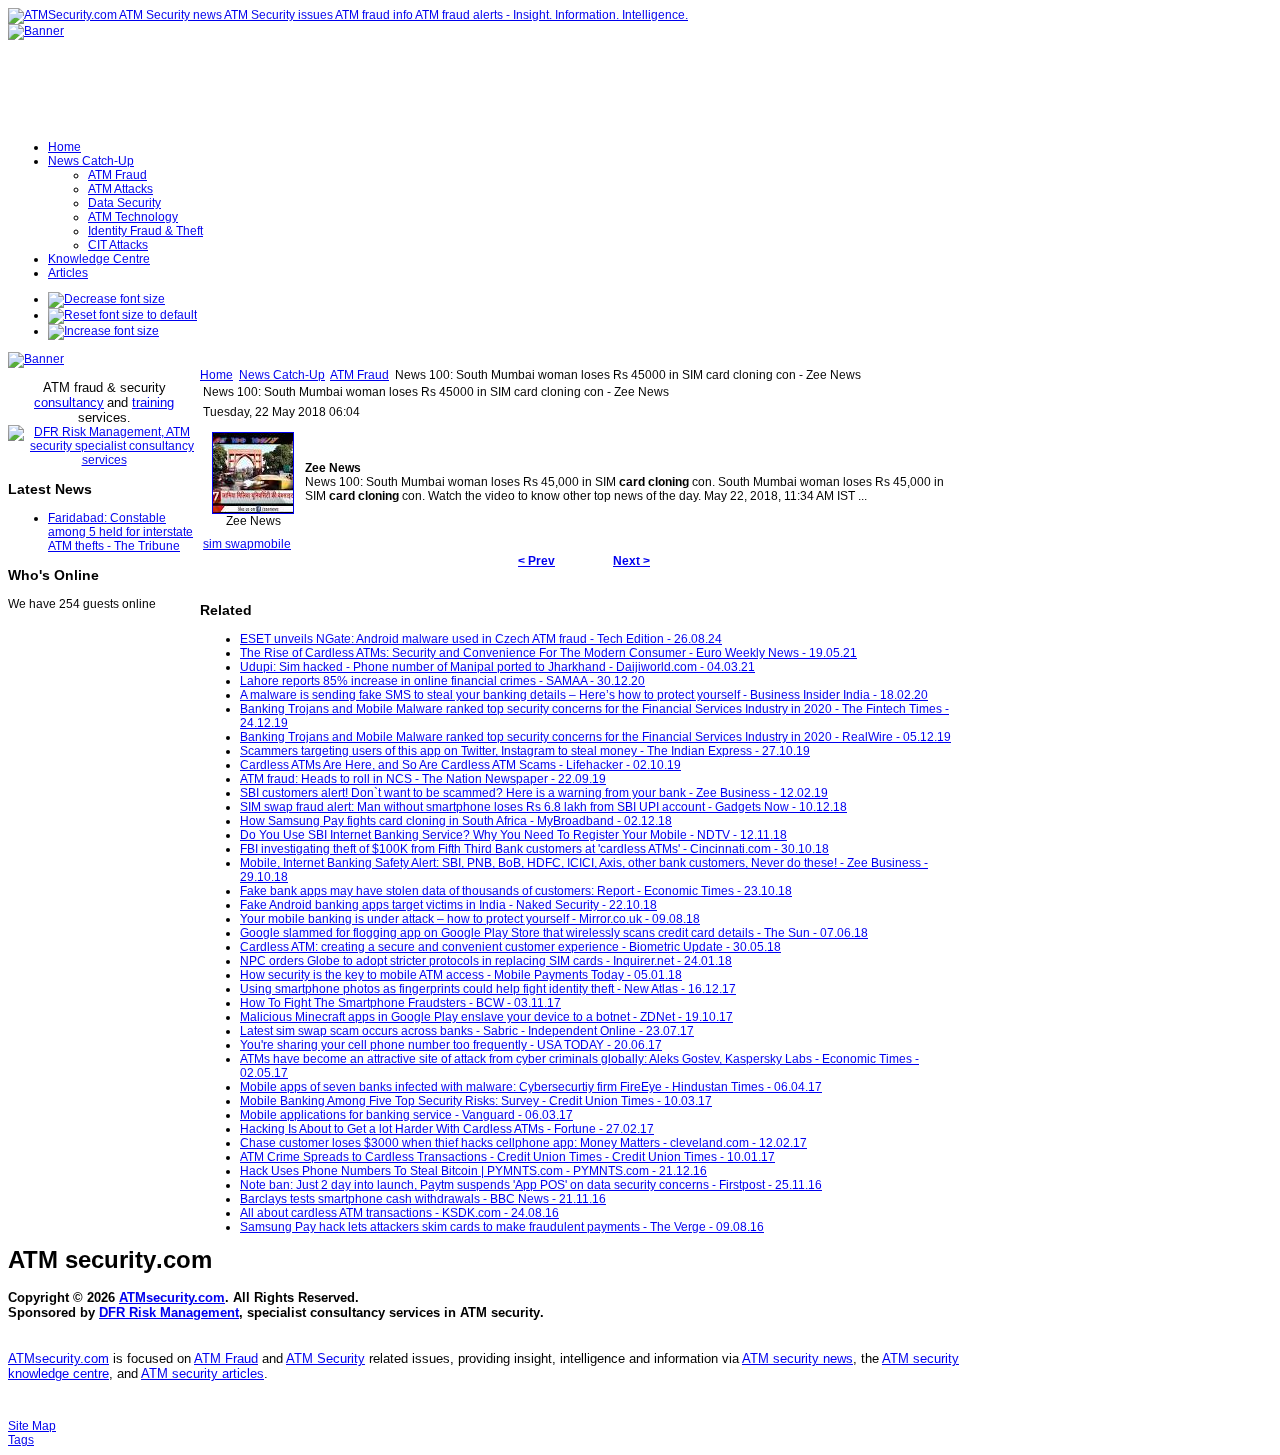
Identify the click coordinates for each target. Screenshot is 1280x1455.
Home (216, 375)
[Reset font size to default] (122, 315)
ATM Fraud (359, 375)
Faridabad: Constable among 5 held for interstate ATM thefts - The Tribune (120, 532)
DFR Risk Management (169, 1312)
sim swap (228, 544)
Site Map (32, 1426)
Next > (631, 561)
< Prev (536, 561)
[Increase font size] (103, 331)
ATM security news (797, 1358)
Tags (21, 1440)
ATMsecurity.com (172, 1297)
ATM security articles (202, 1373)
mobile (272, 544)
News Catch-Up (282, 375)
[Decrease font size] (106, 299)
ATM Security (325, 1358)
